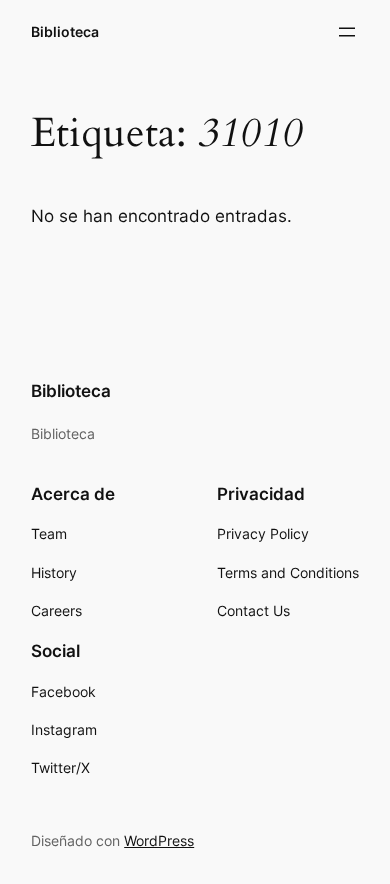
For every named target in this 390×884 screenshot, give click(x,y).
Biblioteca (65, 31)
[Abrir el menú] (347, 32)
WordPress (159, 840)
